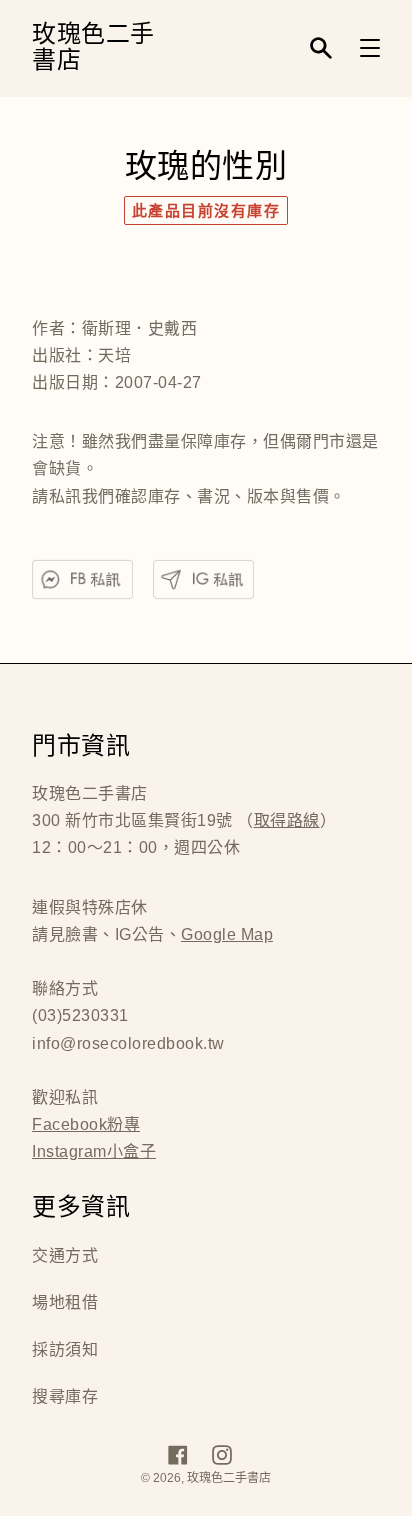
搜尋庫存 (65, 1396)
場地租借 (65, 1302)
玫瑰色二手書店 (93, 48)
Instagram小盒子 (94, 1151)
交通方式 (65, 1255)
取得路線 (287, 820)
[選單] (370, 48)
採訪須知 (65, 1349)
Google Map (227, 934)
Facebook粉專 (86, 1124)
